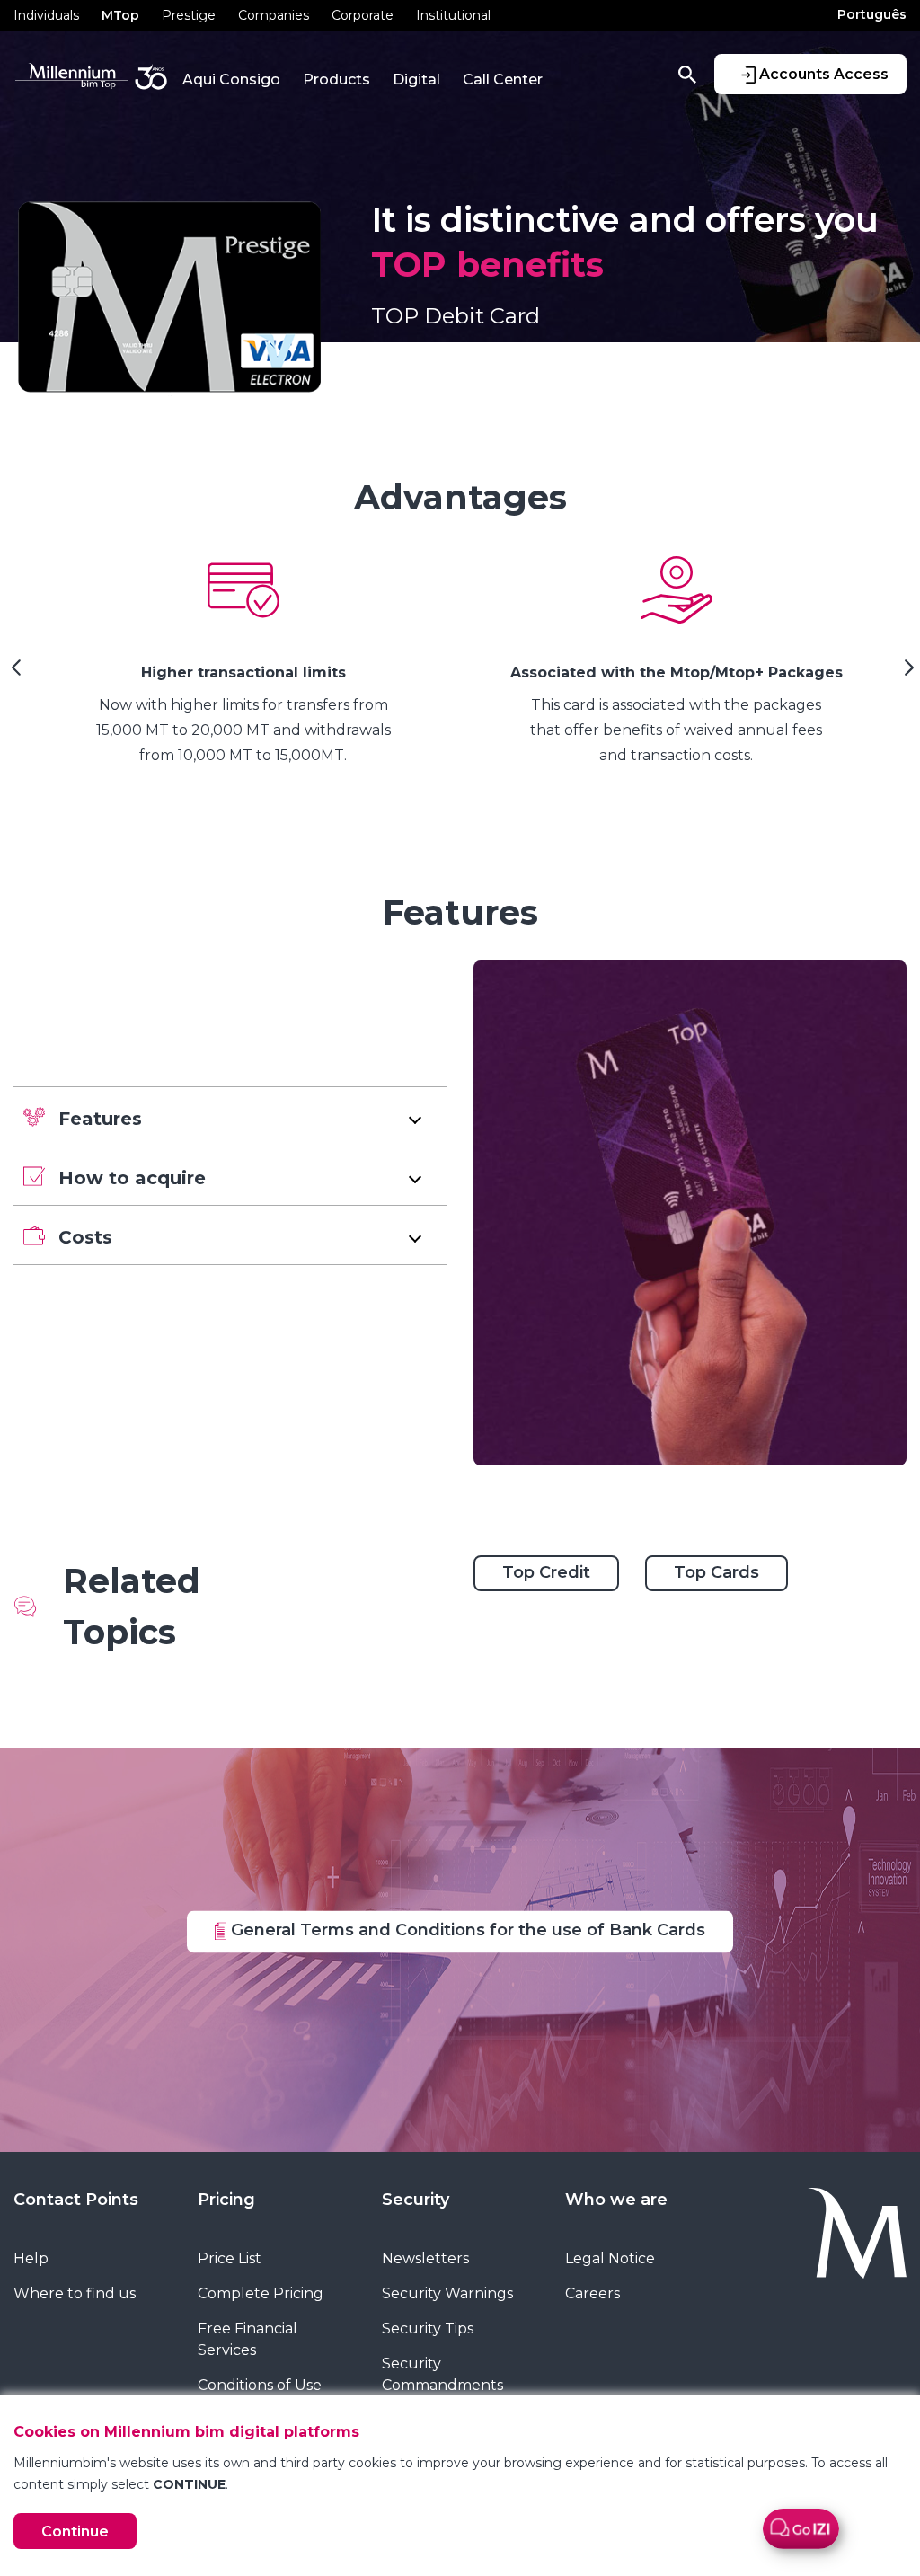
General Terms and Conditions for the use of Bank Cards (466, 1930)
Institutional (453, 15)
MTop (120, 15)
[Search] (687, 74)
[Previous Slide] (13, 674)
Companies (274, 15)
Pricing (226, 2200)
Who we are (616, 2200)
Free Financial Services (248, 2339)
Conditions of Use (260, 2385)
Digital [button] (416, 80)
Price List (230, 2258)
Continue (75, 2532)
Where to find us (75, 2293)
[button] (230, 1116)
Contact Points (76, 2200)
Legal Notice (610, 2258)
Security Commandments (442, 2374)
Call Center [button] (503, 80)
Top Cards (717, 1572)
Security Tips (428, 2328)
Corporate (363, 15)
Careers (593, 2293)
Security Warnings (447, 2293)
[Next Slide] (907, 674)
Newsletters (425, 2258)
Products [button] (336, 80)
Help (31, 2258)
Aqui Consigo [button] (231, 80)
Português (872, 14)
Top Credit (546, 1572)
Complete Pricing (261, 2293)
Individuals (46, 15)
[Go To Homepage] (828, 2233)
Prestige (189, 15)
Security (416, 2200)
